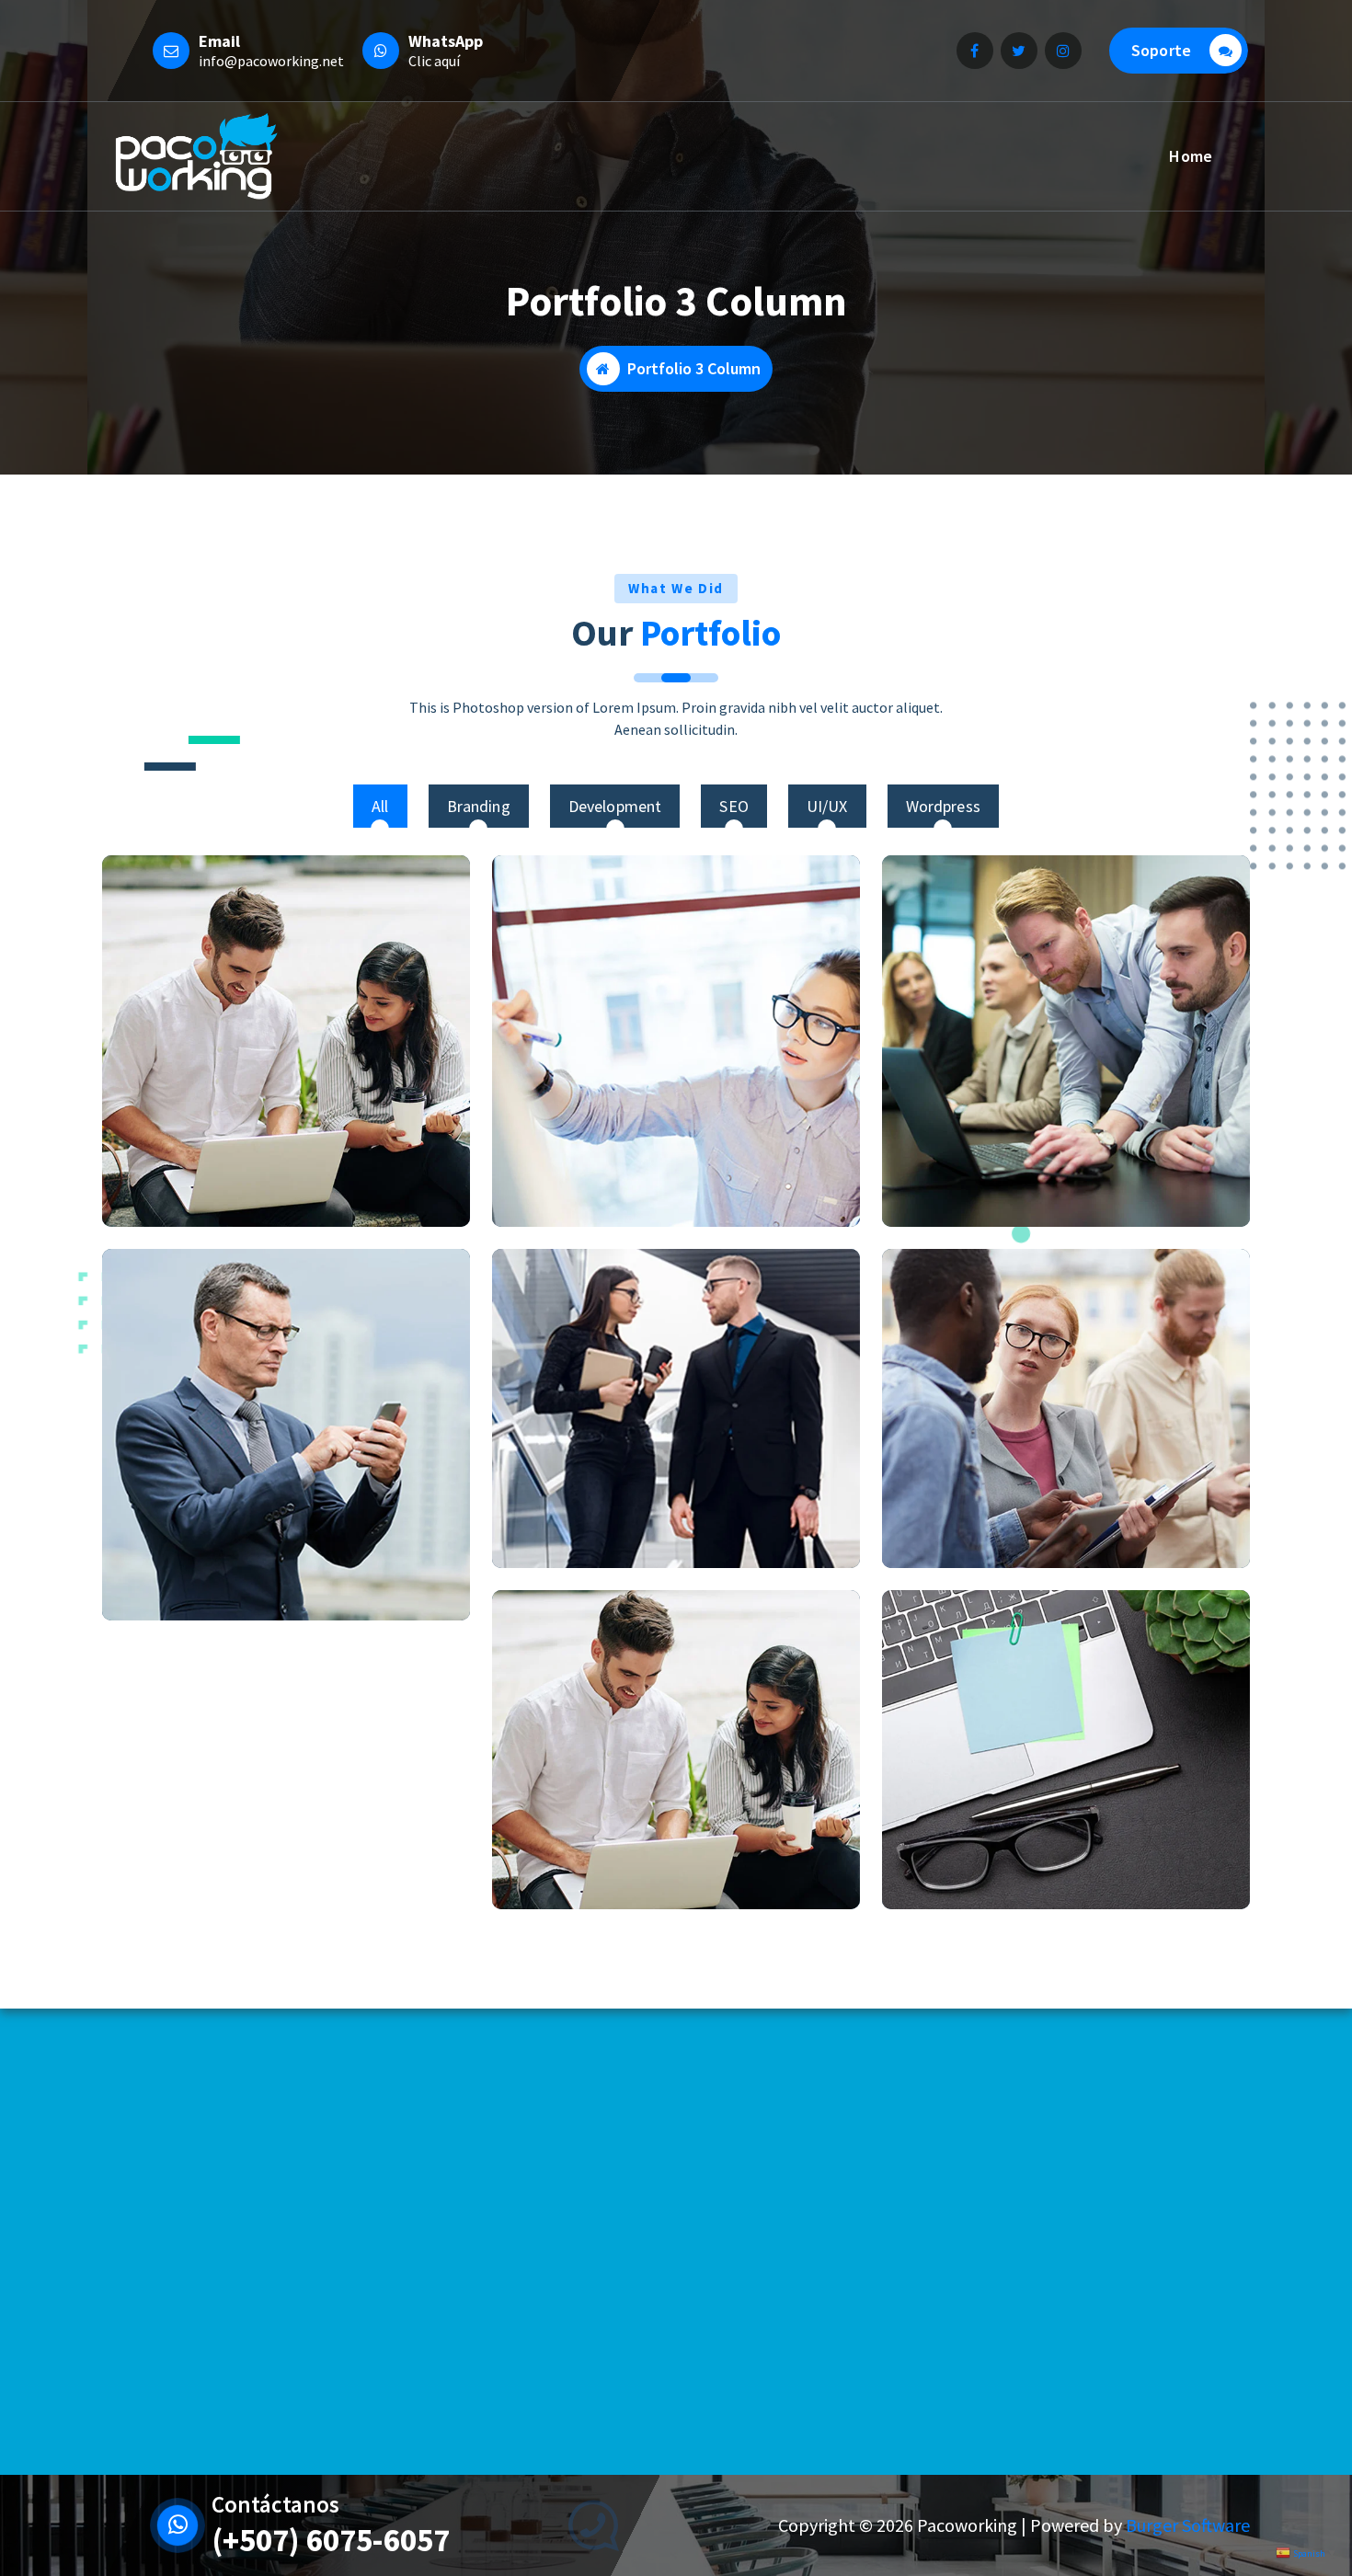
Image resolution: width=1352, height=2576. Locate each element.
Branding (479, 806)
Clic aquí (434, 61)
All (380, 806)
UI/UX (827, 806)
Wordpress (943, 806)
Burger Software (1188, 2525)
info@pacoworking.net (271, 61)
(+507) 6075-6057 (331, 2540)
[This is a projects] (286, 1041)
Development (615, 806)
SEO (733, 806)
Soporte (1161, 50)
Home (1191, 156)
